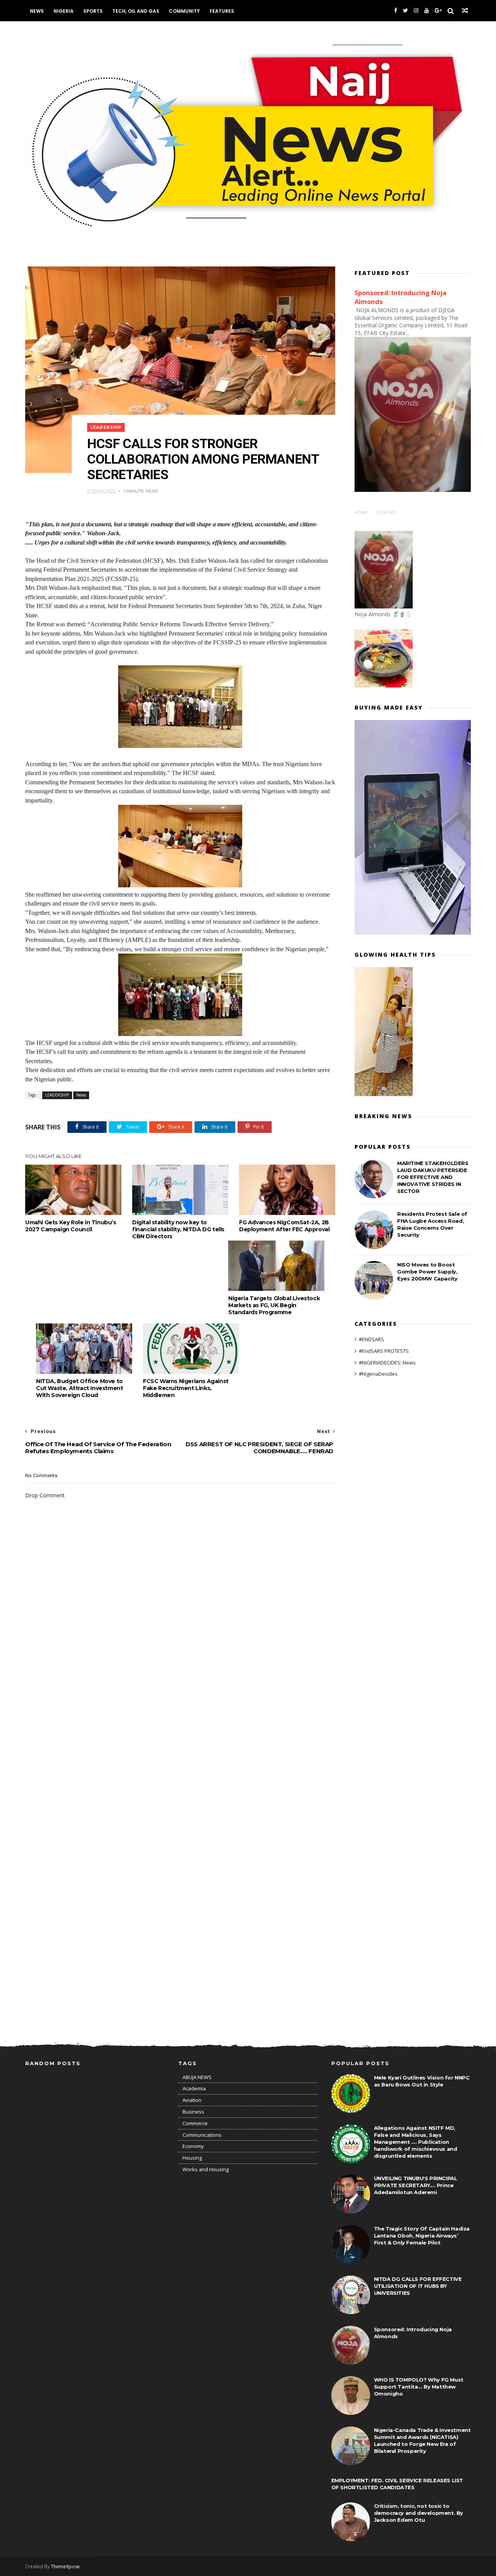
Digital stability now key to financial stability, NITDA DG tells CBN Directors (178, 1229)
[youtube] (427, 11)
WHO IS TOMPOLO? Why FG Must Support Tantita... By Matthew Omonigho (419, 2387)
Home (361, 512)
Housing (192, 2158)
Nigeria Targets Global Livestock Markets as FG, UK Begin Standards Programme (274, 1305)
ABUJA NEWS (197, 2077)
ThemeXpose (65, 2567)
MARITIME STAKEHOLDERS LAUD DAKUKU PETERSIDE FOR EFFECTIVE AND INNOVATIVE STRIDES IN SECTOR (433, 1177)
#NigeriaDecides (378, 1374)
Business (193, 2112)
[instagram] (416, 11)
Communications (202, 2135)
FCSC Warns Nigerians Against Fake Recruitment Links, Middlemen (186, 1388)
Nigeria (64, 11)
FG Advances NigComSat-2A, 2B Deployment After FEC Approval (284, 1226)
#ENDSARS (371, 1339)
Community (184, 11)
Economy (193, 2146)
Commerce (195, 2123)
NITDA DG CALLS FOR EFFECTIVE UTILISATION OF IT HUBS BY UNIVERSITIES (418, 2286)
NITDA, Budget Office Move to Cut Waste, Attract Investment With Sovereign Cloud (79, 1388)
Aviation (192, 2100)
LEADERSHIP (106, 427)
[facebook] (396, 11)
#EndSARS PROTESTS (384, 1351)
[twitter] (406, 11)
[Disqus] (180, 1718)
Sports (93, 11)
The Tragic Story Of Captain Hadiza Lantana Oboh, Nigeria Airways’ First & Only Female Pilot (422, 2236)
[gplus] (438, 11)
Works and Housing (206, 2169)
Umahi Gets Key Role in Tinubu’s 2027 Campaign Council (71, 1226)
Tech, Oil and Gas (136, 11)
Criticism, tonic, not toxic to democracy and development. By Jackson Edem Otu (418, 2513)
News (37, 11)
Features (222, 11)
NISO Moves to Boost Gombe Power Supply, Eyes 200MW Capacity (427, 1272)
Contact (387, 512)
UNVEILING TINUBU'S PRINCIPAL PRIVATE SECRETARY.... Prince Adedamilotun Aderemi (416, 2185)
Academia (194, 2088)
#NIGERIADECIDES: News (387, 1363)
